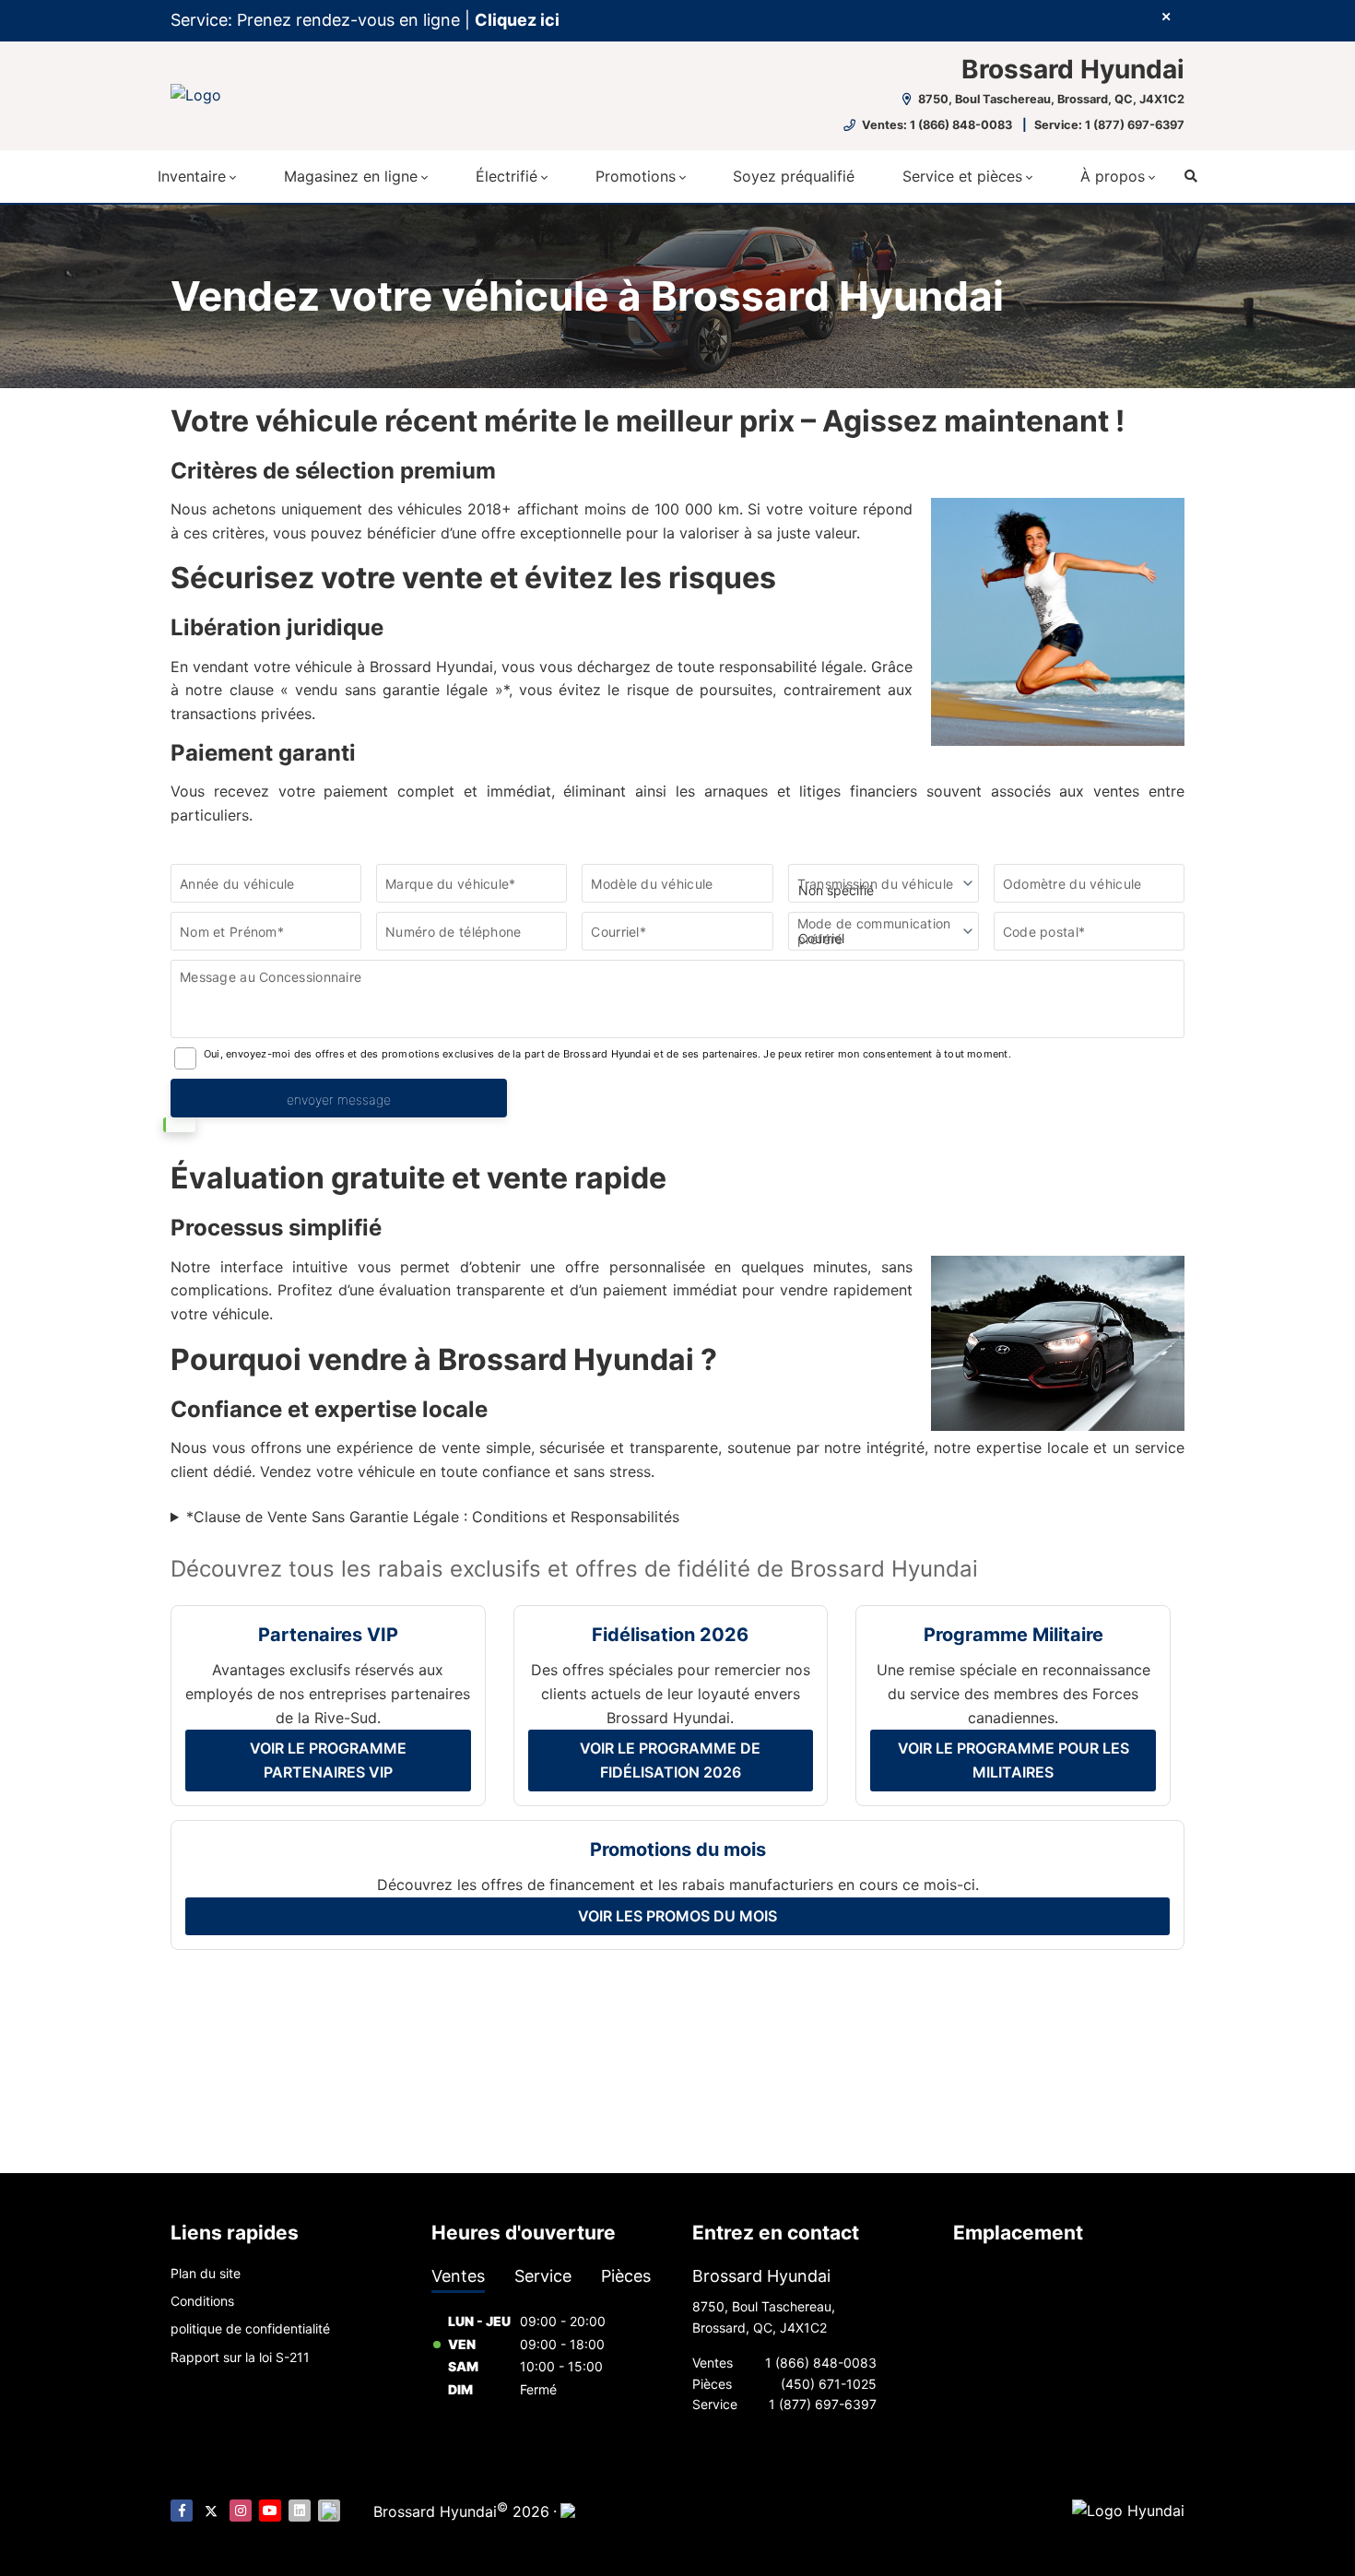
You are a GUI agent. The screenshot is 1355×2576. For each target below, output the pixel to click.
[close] (1166, 16)
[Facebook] (182, 2511)
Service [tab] (543, 2276)
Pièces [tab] (626, 2276)
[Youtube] (270, 2511)
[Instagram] (241, 2511)
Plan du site (206, 2273)
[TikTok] (329, 2511)
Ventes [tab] (458, 2276)
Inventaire (192, 176)
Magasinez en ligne (351, 176)
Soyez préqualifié (794, 176)
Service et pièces (962, 176)
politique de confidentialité (250, 2328)
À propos (1113, 176)
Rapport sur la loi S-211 (240, 2357)
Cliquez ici (517, 20)
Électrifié (507, 176)
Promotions (636, 176)
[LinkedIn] (300, 2511)
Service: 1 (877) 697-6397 (1109, 125)
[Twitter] (211, 2511)
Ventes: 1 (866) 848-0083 (937, 125)
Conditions (202, 2301)
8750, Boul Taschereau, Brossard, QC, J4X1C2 (1050, 99)
